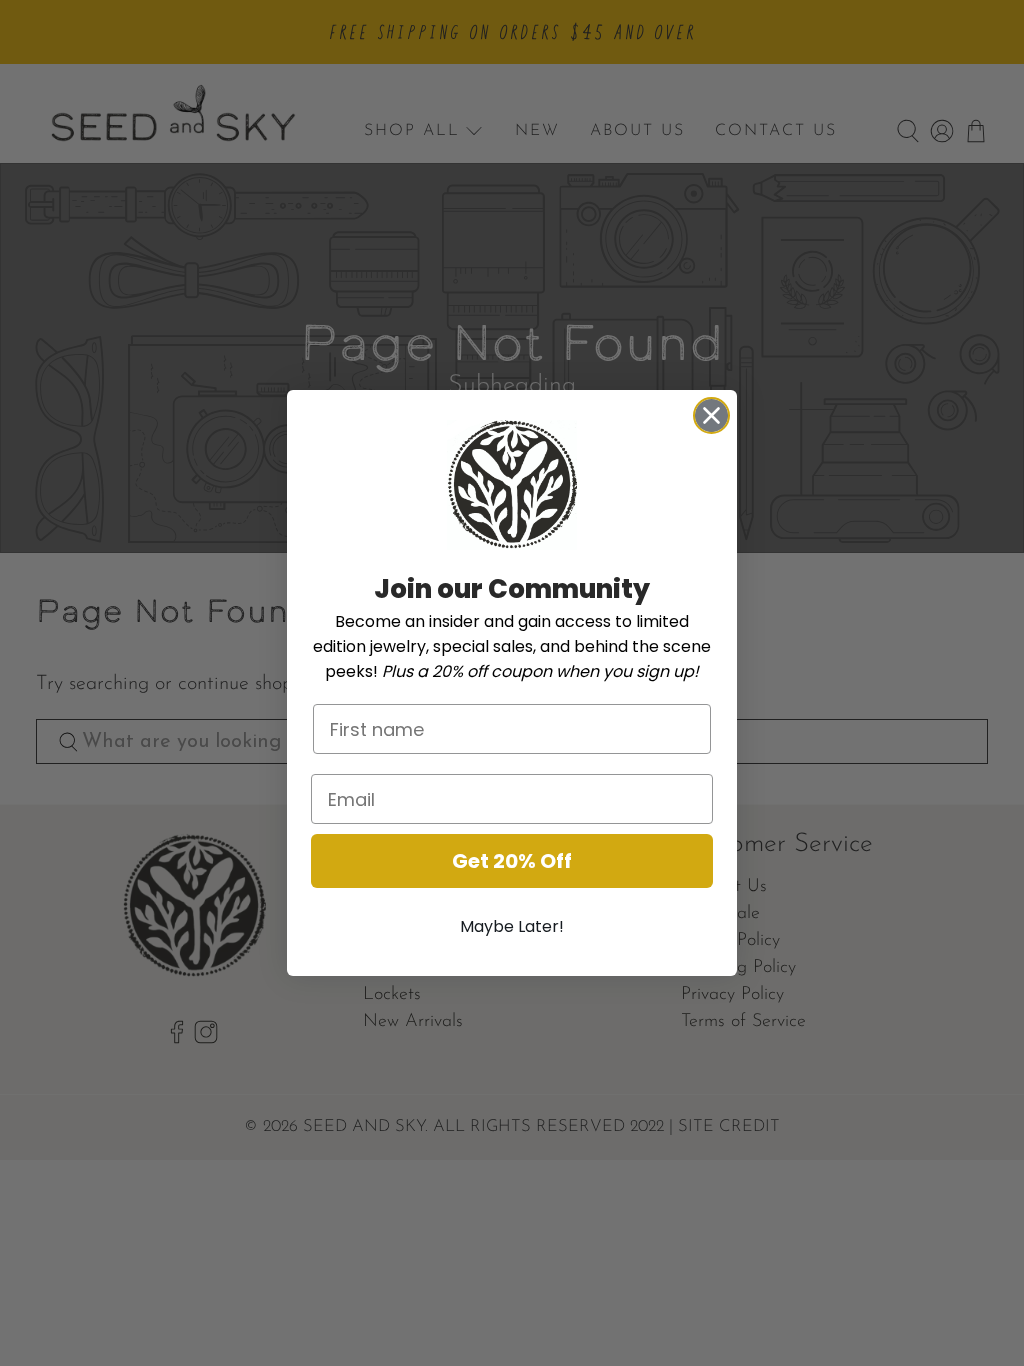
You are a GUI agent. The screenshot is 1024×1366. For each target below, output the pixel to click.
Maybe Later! (512, 926)
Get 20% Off (512, 861)
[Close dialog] (711, 415)
